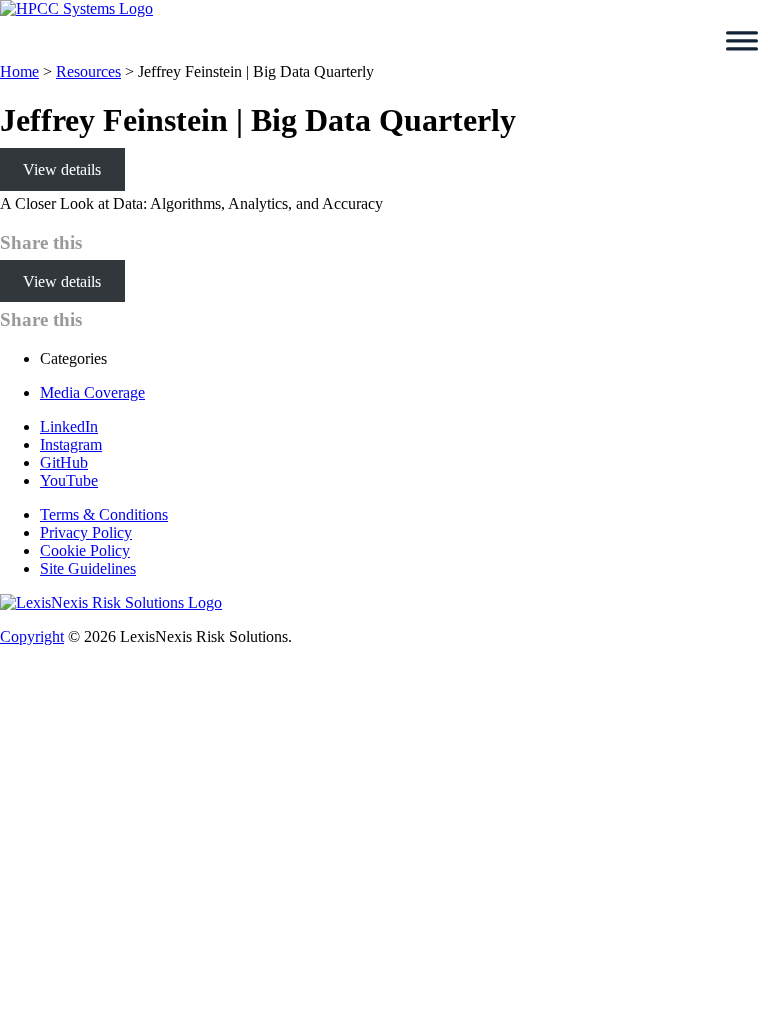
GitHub (64, 462)
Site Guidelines (88, 568)
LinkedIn (69, 426)
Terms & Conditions (104, 514)
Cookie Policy (85, 550)
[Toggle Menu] (742, 41)
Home (19, 71)
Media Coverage (92, 392)
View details (62, 169)
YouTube (69, 480)
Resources (88, 71)
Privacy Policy (86, 532)
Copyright (32, 636)
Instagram (71, 444)
